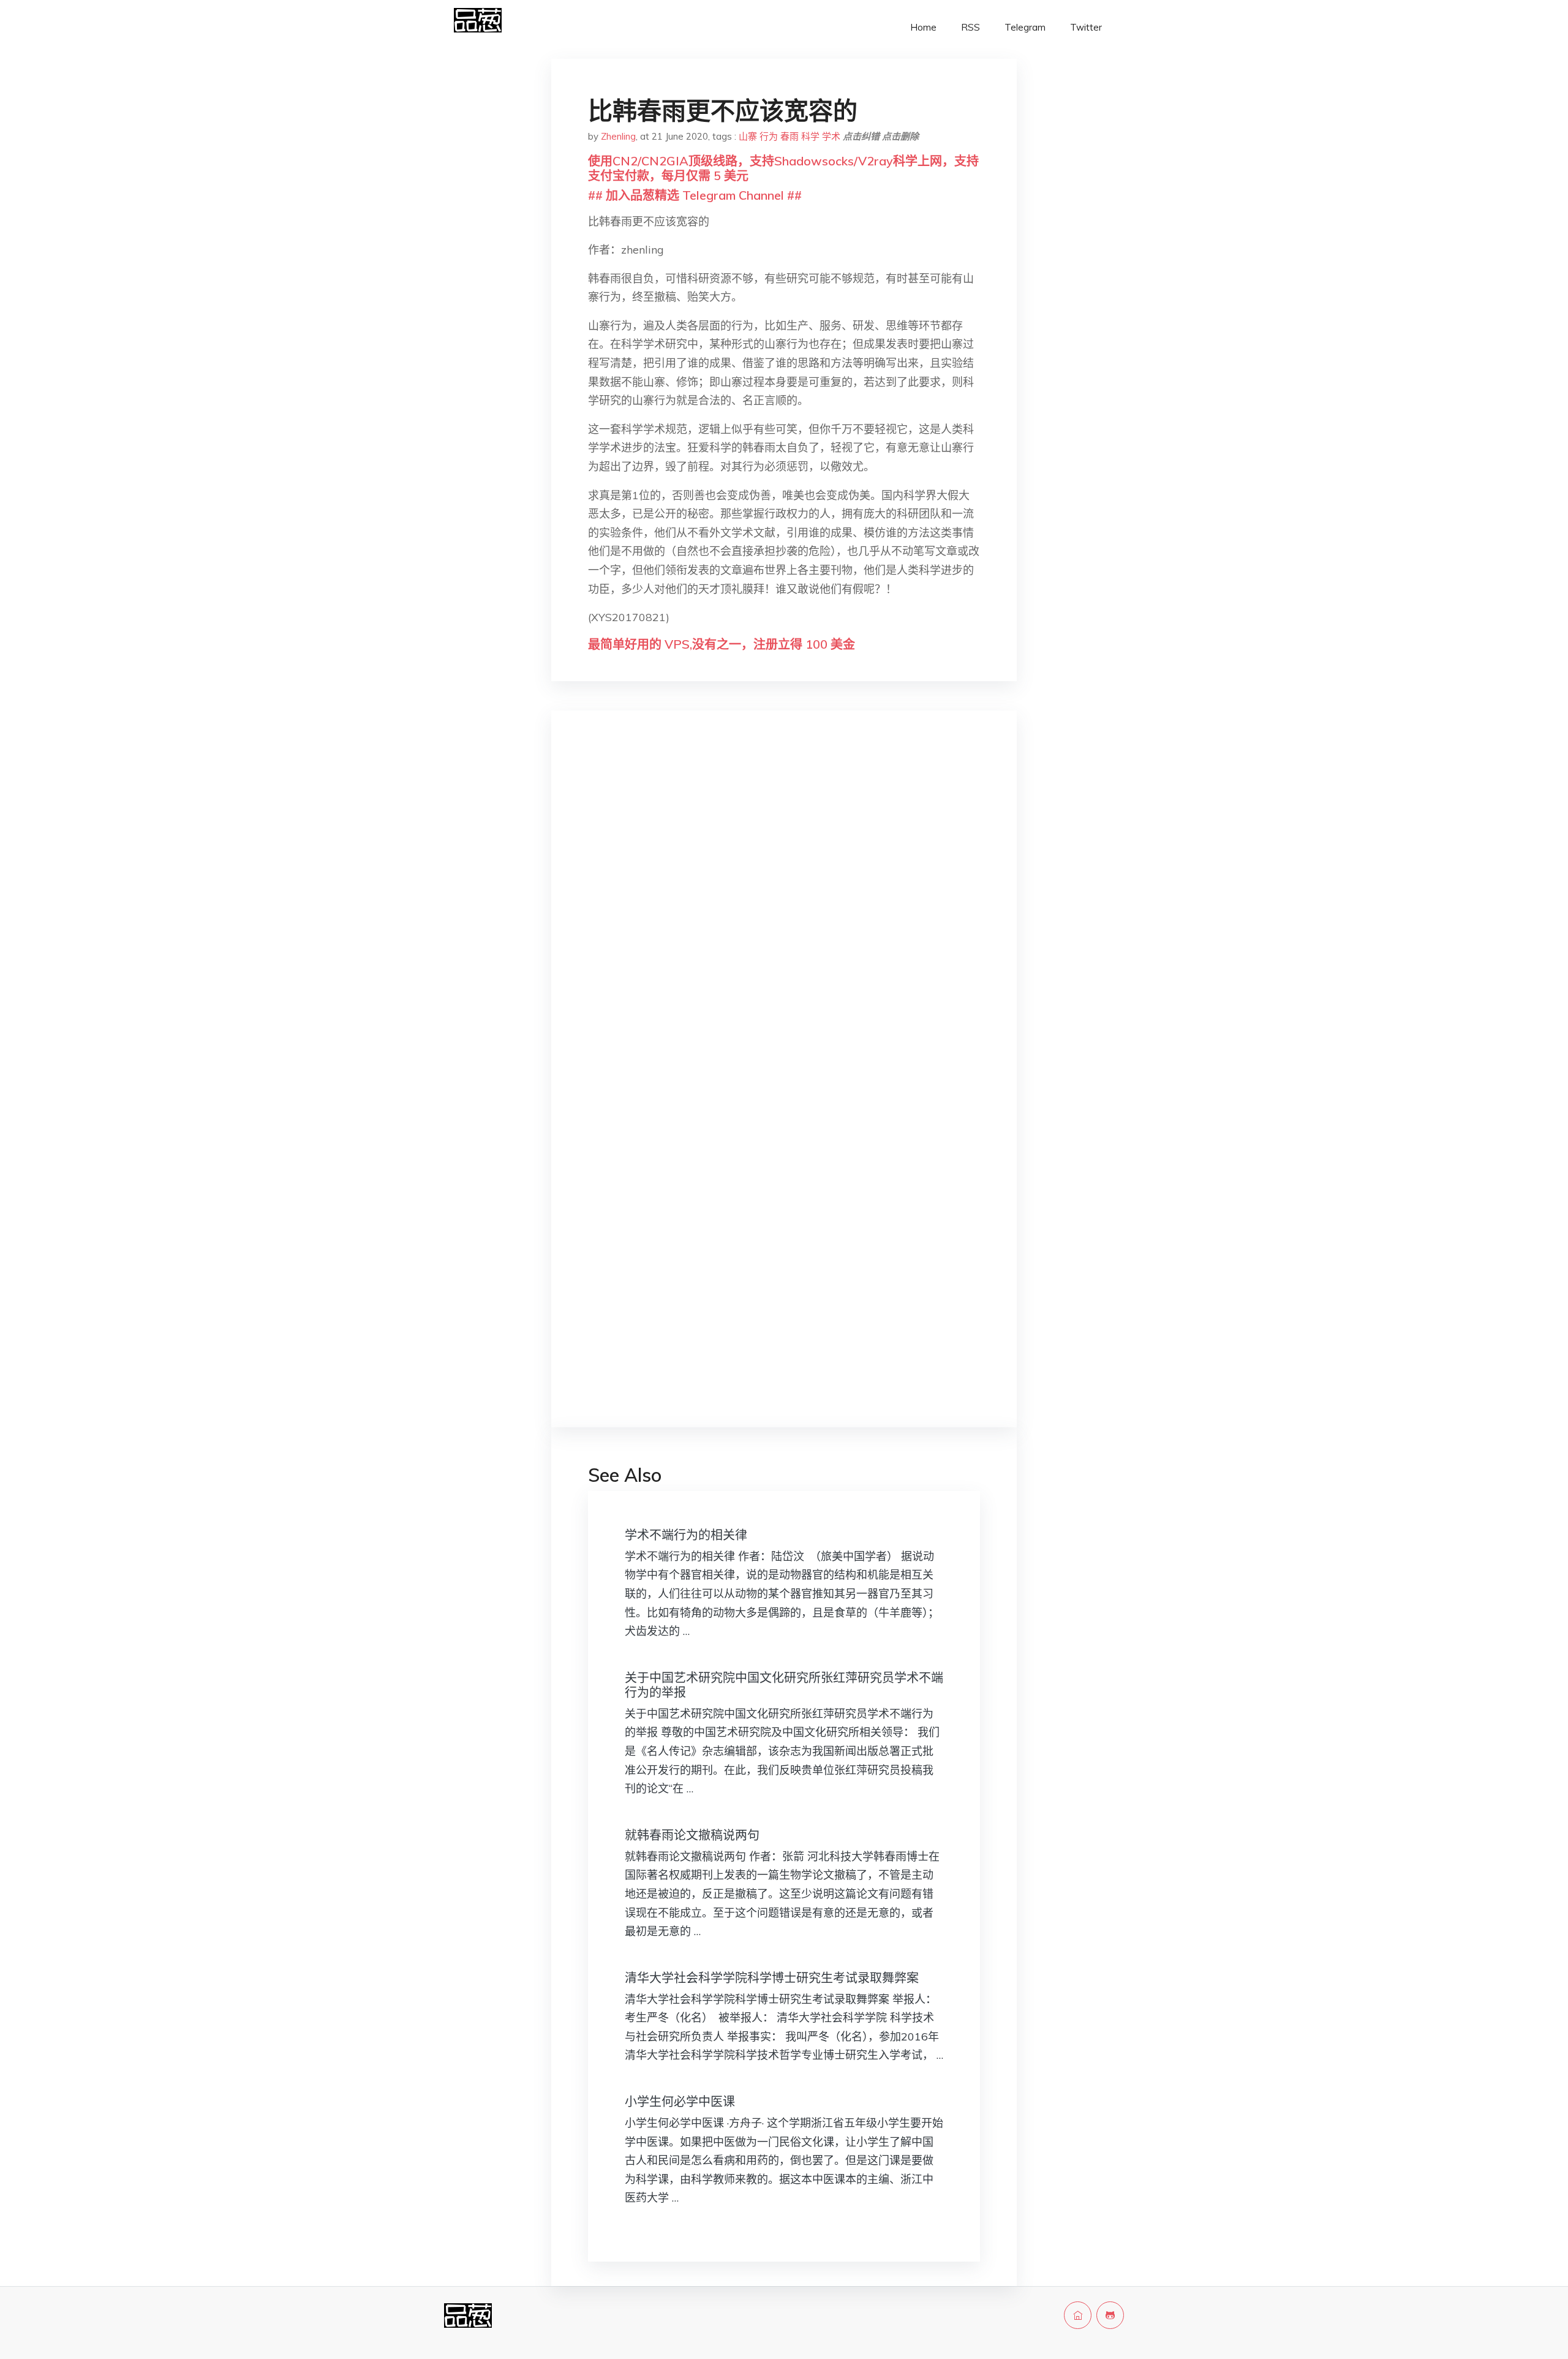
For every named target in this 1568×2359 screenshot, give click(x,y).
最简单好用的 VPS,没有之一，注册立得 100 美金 (722, 644)
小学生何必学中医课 (680, 2101)
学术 (831, 136)
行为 (769, 136)
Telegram (1025, 27)
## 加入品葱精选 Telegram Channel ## (695, 195)
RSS (971, 27)
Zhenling (618, 136)
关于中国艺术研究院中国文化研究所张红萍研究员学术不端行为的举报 (784, 1685)
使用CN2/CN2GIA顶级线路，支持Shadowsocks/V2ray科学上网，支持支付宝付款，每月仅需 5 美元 (783, 168)
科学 (810, 136)
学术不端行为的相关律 (686, 1535)
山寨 (748, 136)
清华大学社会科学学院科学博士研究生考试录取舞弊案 (772, 1978)
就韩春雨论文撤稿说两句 (692, 1835)
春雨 (790, 136)
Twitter (1086, 27)
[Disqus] (784, 914)
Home (923, 27)
